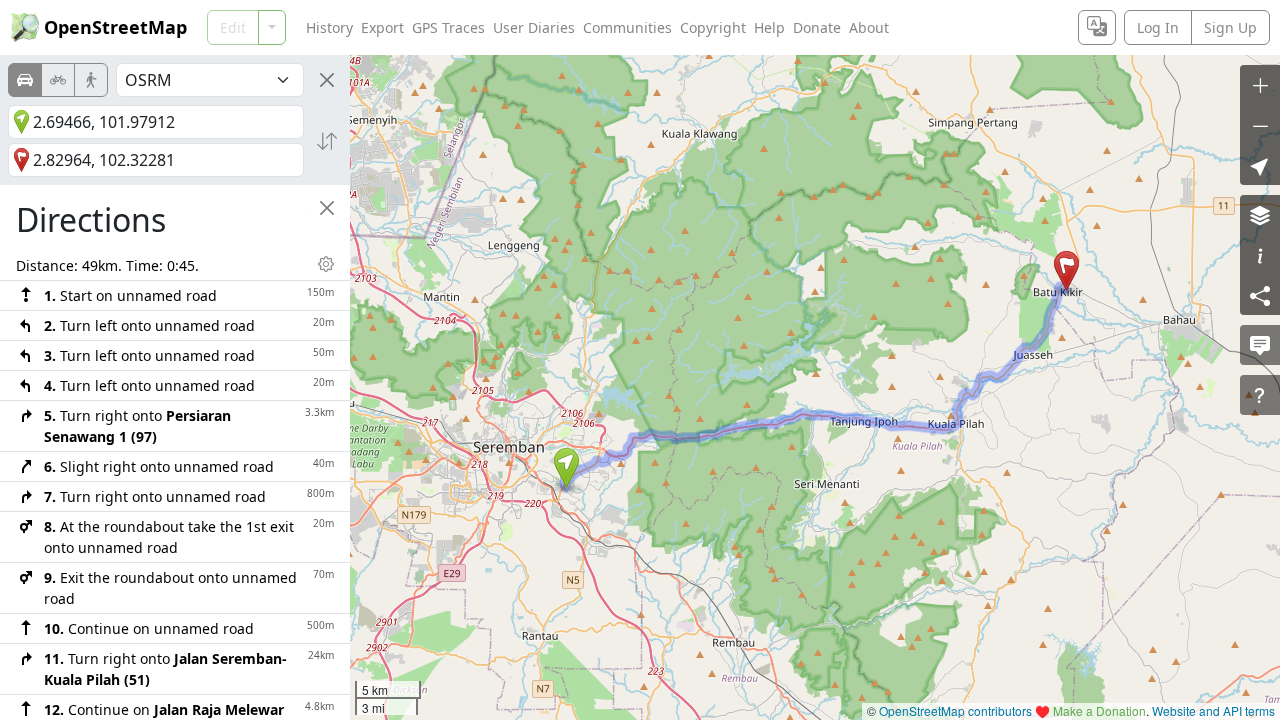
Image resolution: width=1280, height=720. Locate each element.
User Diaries (534, 27)
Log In (1158, 27)
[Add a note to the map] (1260, 345)
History (329, 27)
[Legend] (1260, 255)
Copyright (713, 27)
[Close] (327, 80)
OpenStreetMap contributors (955, 710)
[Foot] (91, 80)
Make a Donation (1099, 710)
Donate (817, 27)
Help (769, 27)
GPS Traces (448, 27)
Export (382, 27)
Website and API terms (1213, 710)
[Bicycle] (58, 80)
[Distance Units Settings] (326, 264)
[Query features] (1260, 395)
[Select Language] (1097, 27)
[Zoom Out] (1260, 125)
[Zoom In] (1260, 85)
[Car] (25, 80)
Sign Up (1230, 27)
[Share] (1260, 295)
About (869, 27)
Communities (627, 27)
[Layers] (1260, 215)
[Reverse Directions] (327, 141)
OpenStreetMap (115, 27)
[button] (566, 468)
